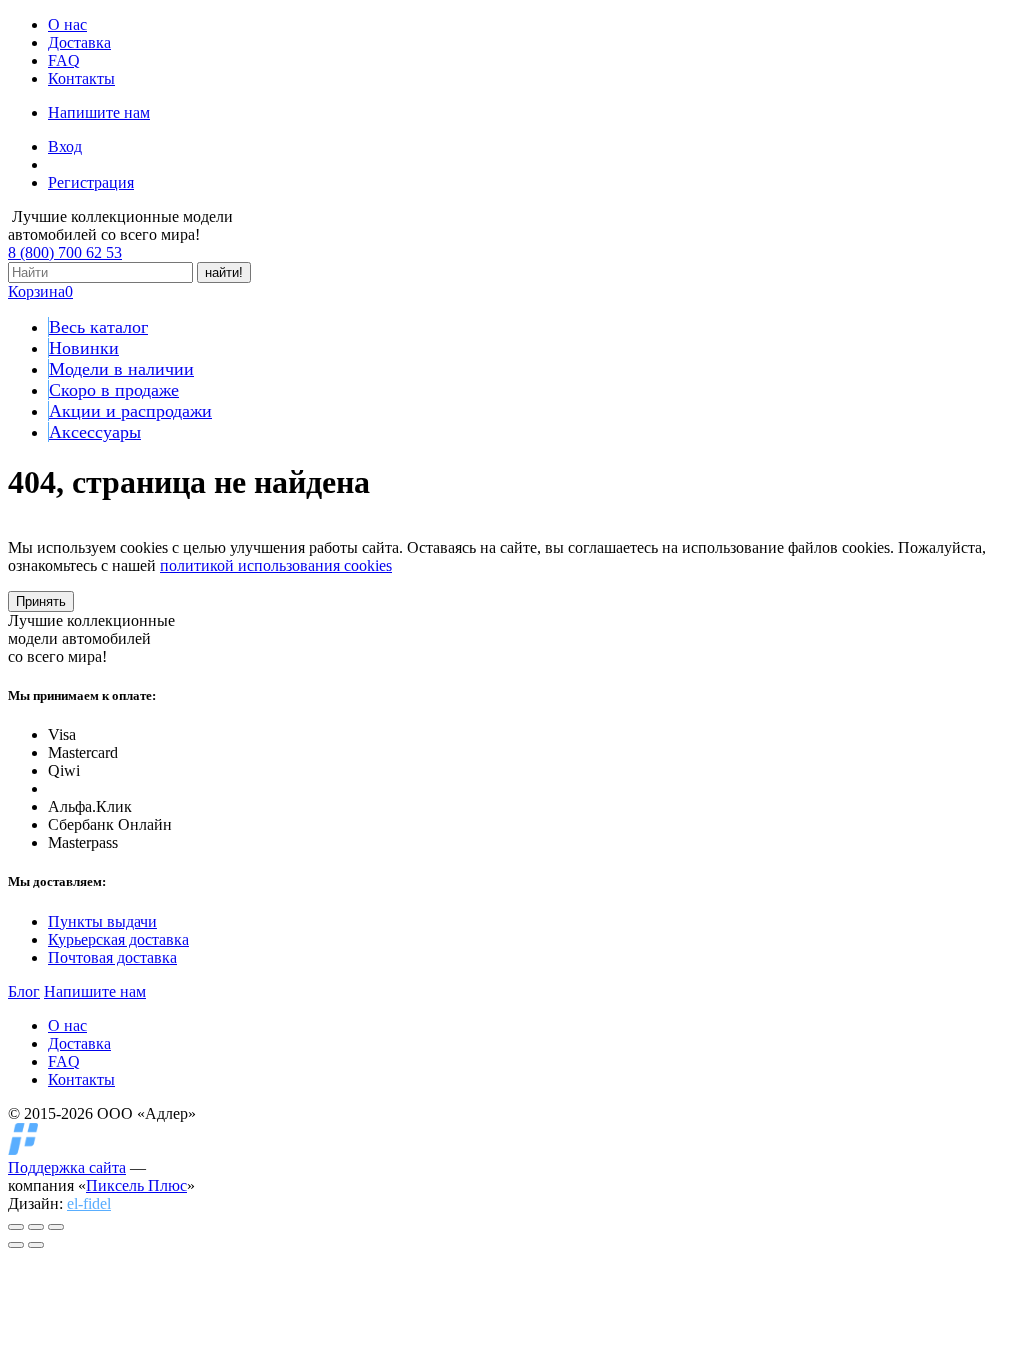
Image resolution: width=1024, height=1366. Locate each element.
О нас (67, 24)
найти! (224, 272)
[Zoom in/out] (56, 1227)
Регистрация (91, 182)
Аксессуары (95, 432)
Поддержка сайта (67, 1167)
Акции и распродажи (130, 411)
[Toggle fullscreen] (36, 1227)
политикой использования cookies (276, 565)
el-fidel (89, 1203)
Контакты (81, 78)
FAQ (64, 60)
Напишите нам (99, 112)
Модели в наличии (121, 369)
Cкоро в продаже (114, 390)
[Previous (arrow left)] (16, 1245)
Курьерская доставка (118, 939)
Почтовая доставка (112, 957)
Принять (41, 601)
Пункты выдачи (102, 921)
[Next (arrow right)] (36, 1245)
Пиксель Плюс (136, 1185)
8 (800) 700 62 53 (65, 252)
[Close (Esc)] (16, 1227)
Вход (65, 146)
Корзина (40, 291)
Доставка (79, 42)
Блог (24, 991)
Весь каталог (98, 327)
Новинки (84, 348)
